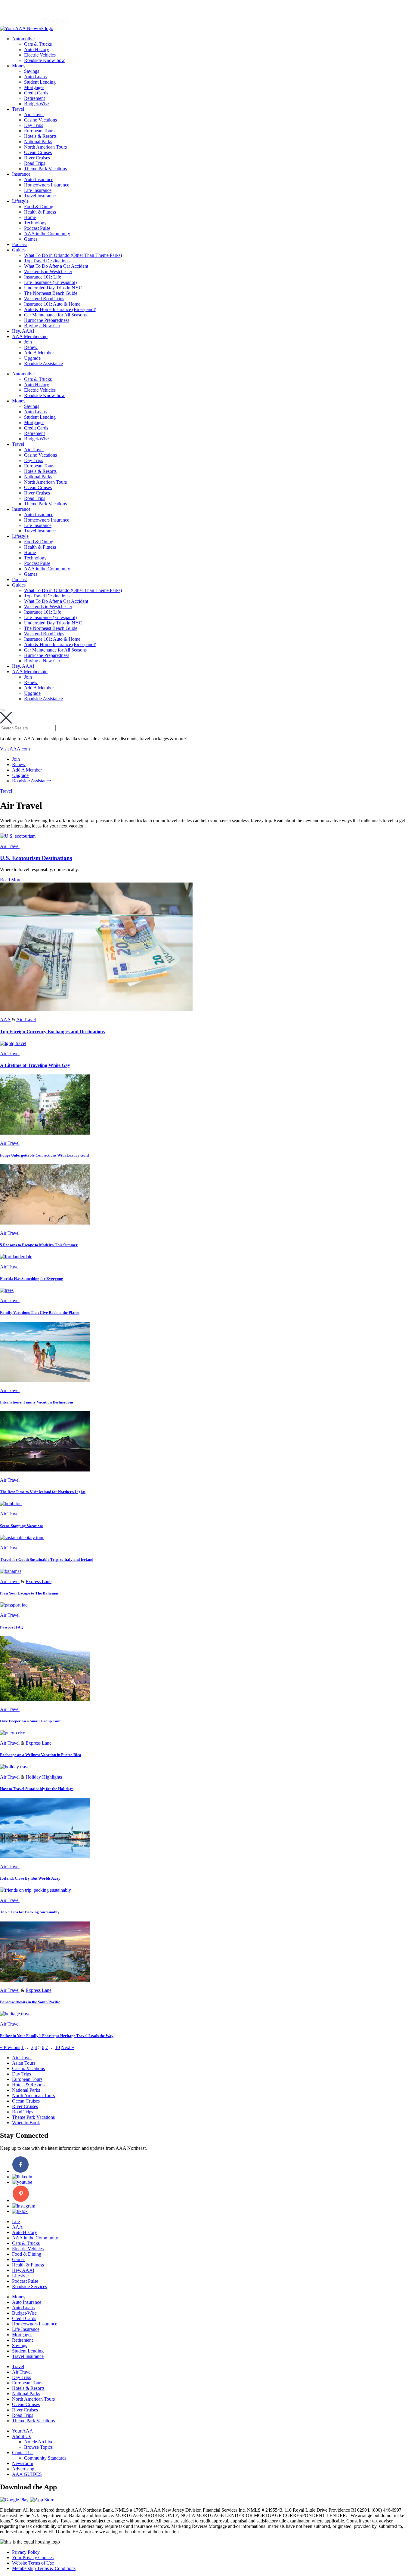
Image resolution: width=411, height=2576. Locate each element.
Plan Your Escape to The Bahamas (29, 1593)
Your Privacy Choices (33, 2558)
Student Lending (40, 82)
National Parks (38, 142)
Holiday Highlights (44, 1777)
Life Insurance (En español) (50, 282)
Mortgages (34, 87)
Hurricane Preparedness (47, 320)
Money (19, 66)
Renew (31, 347)
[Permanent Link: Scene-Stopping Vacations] (11, 1504)
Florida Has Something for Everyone (31, 1279)
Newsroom (23, 2463)
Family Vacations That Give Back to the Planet (40, 1313)
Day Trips (34, 125)
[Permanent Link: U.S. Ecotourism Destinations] (18, 836)
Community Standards (45, 2458)
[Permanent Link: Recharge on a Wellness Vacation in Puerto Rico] (13, 1733)
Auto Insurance (39, 179)
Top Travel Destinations (47, 261)
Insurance (21, 174)
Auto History (37, 49)
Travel (18, 109)
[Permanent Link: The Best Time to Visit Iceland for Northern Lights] (45, 1470)
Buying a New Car (42, 326)
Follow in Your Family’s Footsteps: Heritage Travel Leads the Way (57, 2036)
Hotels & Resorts (40, 136)
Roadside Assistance (43, 364)
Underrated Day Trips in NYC (53, 288)
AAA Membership (30, 336)
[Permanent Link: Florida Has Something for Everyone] (16, 1257)
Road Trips (35, 163)
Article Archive (39, 2442)
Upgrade (32, 358)
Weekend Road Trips (44, 299)
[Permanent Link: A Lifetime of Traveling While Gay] (13, 1043)
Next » (68, 2047)
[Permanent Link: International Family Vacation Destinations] (45, 1380)
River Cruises (37, 158)
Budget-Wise (36, 104)
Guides (19, 250)
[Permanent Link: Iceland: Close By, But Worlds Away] (45, 1856)
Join (28, 342)
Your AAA (23, 2431)
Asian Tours (24, 2063)
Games (31, 239)
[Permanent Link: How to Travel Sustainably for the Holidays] (15, 1767)
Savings (32, 71)
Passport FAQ (12, 1627)
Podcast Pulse (37, 228)
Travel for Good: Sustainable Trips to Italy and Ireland (47, 1559)
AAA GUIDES (27, 2474)
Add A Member (39, 353)
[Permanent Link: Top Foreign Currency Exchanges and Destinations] (96, 1009)
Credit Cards (36, 93)
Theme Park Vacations (45, 169)
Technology (35, 223)
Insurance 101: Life (43, 277)
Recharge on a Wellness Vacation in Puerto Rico (41, 1755)
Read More (11, 880)
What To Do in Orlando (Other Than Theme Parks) (73, 255)
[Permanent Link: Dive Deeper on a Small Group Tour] (45, 1699)
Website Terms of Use (33, 2563)
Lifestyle (20, 201)
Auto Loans (35, 77)
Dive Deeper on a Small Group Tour (31, 1721)
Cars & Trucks (38, 44)
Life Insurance (38, 190)
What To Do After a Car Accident (56, 266)
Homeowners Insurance (47, 185)
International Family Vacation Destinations (37, 1402)
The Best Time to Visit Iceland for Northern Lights (43, 1492)
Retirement (34, 98)
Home (30, 217)
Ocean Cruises (38, 152)
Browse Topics (38, 2447)
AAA (5, 1020)
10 (57, 2047)
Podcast (19, 244)
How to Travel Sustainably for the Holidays (37, 1789)
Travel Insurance (40, 196)
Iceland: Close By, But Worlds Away (30, 1878)
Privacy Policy (26, 2552)
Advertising (23, 2469)
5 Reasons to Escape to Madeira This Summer (39, 1245)
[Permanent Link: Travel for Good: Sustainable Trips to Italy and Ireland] (22, 1538)
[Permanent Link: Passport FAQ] (14, 1605)
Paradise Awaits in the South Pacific (30, 2002)
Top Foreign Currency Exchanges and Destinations (52, 1032)
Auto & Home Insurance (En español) (60, 309)
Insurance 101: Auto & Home (52, 304)
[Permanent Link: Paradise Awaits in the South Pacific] (45, 1980)
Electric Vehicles (40, 55)
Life (16, 2222)
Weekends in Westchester (48, 271)
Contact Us (23, 2453)
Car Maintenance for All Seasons (55, 315)
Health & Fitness (40, 212)
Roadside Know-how (45, 60)
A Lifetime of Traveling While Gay (35, 1065)
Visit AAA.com (15, 749)
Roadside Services (29, 2286)
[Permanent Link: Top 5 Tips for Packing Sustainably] (36, 1890)
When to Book (26, 2123)
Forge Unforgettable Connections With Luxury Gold (44, 1155)
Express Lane (39, 1581)
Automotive (23, 39)
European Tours (39, 131)
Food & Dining (39, 206)
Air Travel (34, 114)
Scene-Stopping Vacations (22, 1526)
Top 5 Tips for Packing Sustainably (30, 1912)
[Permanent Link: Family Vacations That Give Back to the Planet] (7, 1290)
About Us (21, 2436)
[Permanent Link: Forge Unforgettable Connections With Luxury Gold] (45, 1133)
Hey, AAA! (23, 331)
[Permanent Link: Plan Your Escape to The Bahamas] (11, 1571)
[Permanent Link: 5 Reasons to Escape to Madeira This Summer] (45, 1223)
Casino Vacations (40, 120)
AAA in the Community (47, 234)
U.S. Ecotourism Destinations (36, 858)
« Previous (10, 2047)
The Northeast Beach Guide (51, 293)
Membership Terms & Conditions (44, 2568)
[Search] (2, 710)
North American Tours (45, 147)
